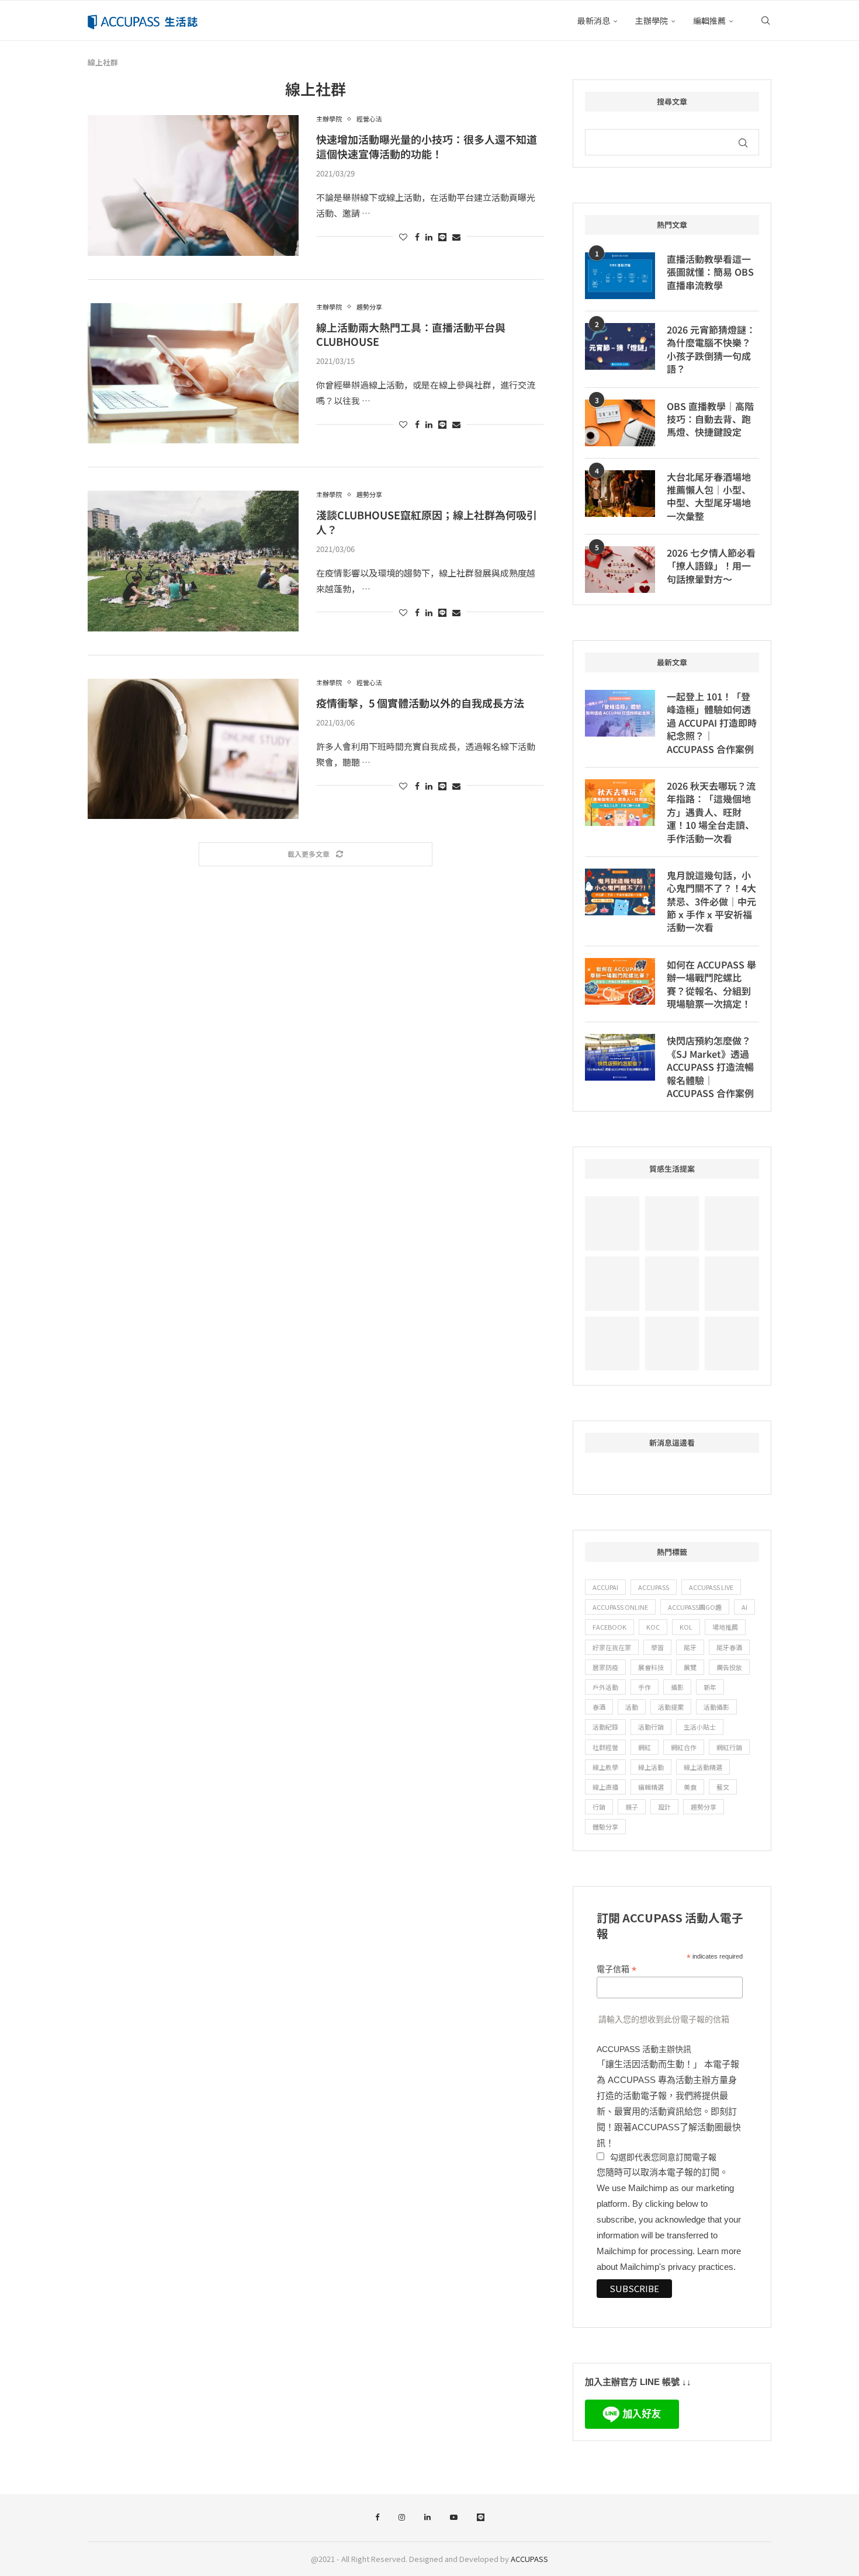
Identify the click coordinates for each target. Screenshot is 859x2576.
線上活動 (651, 1767)
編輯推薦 (709, 20)
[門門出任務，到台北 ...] (672, 1344)
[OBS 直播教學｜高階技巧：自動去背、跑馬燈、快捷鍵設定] (620, 423)
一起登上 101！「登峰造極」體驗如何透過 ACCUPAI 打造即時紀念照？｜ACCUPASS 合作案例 (712, 723)
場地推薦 (725, 1627)
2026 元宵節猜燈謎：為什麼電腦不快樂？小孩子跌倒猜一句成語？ (711, 349)
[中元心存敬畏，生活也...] (612, 1223)
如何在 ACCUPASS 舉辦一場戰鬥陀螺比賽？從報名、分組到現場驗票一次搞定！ (711, 984)
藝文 (723, 1787)
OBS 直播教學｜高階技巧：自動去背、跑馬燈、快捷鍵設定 (710, 419)
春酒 (599, 1707)
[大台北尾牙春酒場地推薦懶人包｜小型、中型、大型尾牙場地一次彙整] (620, 494)
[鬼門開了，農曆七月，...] (732, 1284)
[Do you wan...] (612, 1284)
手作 (645, 1687)
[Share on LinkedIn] (429, 237)
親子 (632, 1807)
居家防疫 (605, 1667)
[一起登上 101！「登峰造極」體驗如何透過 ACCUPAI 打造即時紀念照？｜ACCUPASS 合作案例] (620, 713)
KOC (653, 1627)
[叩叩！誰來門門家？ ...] (612, 1344)
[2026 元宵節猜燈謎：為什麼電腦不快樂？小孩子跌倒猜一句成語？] (620, 346)
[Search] (766, 20)
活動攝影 (716, 1707)
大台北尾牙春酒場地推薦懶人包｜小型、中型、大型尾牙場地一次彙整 (709, 497)
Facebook (609, 1627)
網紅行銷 (729, 1747)
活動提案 (671, 1707)
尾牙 (690, 1647)
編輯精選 (651, 1787)
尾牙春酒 (729, 1647)
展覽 (690, 1667)
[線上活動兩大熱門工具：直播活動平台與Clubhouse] (193, 373)
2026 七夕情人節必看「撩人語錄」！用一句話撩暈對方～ (711, 566)
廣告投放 (729, 1667)
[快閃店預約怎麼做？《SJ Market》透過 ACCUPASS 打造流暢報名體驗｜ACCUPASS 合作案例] (620, 1057)
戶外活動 (605, 1687)
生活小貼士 (700, 1727)
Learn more (719, 2251)
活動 (632, 1707)
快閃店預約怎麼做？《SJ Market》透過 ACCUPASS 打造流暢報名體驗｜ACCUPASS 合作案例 (710, 1067)
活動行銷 (651, 1727)
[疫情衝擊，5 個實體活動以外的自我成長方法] (193, 749)
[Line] (481, 2518)
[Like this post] (403, 237)
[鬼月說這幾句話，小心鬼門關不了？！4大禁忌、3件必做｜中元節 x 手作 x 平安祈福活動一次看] (620, 892)
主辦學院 (652, 20)
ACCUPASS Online (620, 1607)
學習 (657, 1647)
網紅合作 (684, 1747)
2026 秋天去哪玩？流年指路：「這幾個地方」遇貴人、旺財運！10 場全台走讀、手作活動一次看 (711, 812)
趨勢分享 (704, 1807)
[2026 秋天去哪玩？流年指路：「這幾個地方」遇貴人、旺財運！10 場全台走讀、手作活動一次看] (620, 803)
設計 (664, 1807)
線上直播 (605, 1787)
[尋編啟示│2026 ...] (732, 1223)
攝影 (677, 1687)
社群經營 (605, 1747)
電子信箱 (616, 1969)
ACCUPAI (605, 1587)
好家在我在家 (612, 1647)
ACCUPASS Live (711, 1587)
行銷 (599, 1807)
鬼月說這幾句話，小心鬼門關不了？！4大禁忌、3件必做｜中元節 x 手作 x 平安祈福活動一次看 (711, 901)
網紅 (645, 1747)
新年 (710, 1687)
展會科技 (651, 1667)
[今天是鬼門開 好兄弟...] (732, 1344)
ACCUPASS (654, 1587)
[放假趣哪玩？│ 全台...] (672, 1284)
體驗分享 (605, 1827)
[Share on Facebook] (417, 237)
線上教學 (605, 1767)
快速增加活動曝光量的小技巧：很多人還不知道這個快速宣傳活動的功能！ (427, 146)
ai (744, 1607)
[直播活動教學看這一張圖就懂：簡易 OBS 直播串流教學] (620, 276)
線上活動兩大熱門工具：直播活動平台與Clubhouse (411, 334)
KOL (686, 1627)
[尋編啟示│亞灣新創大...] (672, 1223)
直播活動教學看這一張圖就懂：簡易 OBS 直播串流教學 (710, 272)
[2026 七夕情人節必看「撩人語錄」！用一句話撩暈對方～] (620, 570)
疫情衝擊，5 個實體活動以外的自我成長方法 (420, 703)
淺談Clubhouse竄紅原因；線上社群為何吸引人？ (427, 522)
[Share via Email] (456, 237)
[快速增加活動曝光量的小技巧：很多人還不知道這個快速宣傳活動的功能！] (193, 185)
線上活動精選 (703, 1767)
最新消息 (594, 20)
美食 (690, 1787)
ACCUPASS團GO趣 (695, 1607)
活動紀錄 (605, 1727)
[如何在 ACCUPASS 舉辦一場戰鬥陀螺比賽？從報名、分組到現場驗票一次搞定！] (620, 981)
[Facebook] (377, 2518)
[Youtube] (454, 2518)
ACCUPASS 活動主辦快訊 (644, 2049)
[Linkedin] (427, 2518)
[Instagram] (402, 2518)
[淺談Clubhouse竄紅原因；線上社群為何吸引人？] (193, 561)
